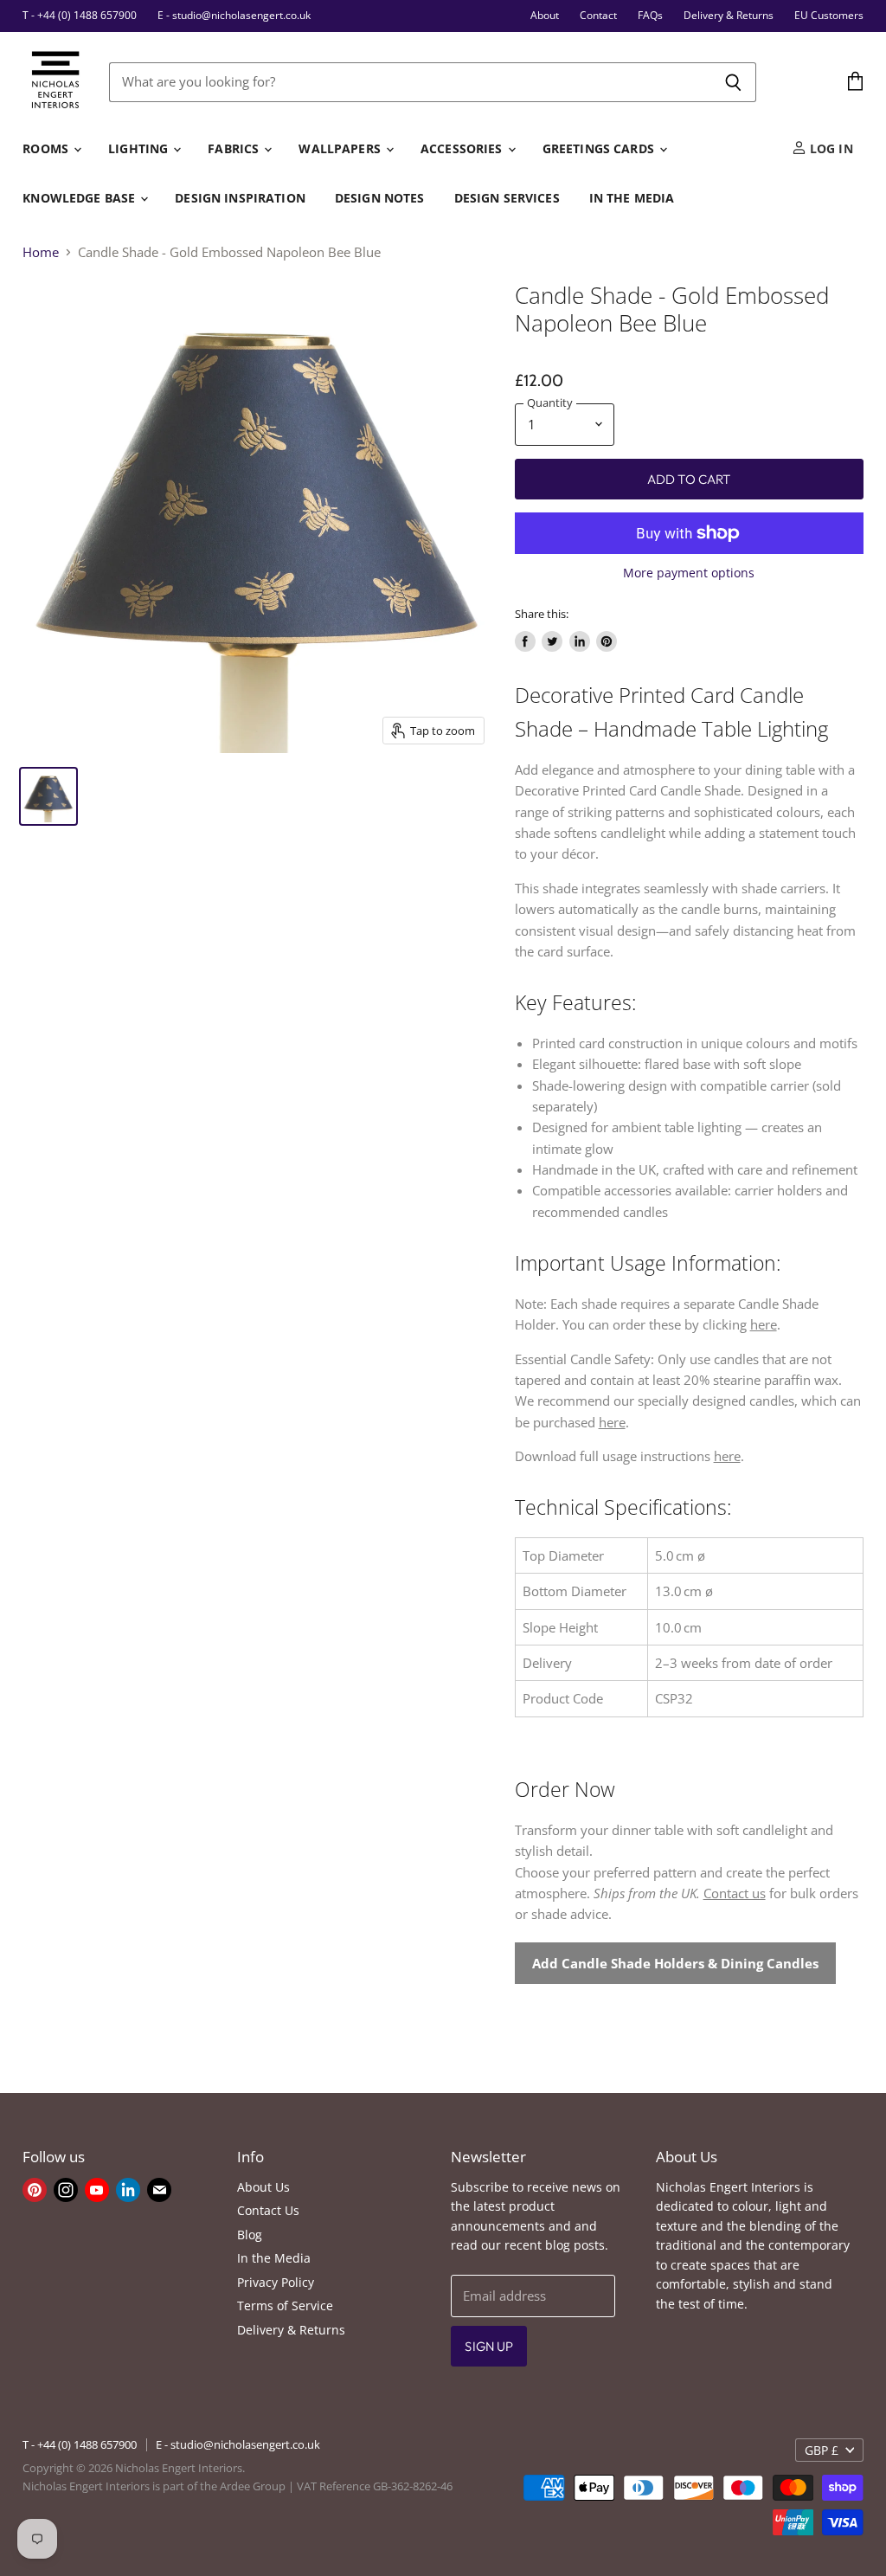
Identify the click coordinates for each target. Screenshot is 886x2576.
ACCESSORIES (463, 148)
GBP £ (822, 2450)
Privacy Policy (276, 2282)
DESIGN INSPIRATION (240, 198)
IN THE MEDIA (632, 198)
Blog (250, 2235)
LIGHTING (140, 148)
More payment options (689, 573)
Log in (830, 148)
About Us (263, 2187)
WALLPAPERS (341, 148)
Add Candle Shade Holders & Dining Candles (675, 1963)
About (545, 16)
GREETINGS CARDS (600, 148)
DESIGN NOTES (380, 198)
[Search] (733, 82)
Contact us (735, 1893)
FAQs (650, 16)
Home (41, 252)
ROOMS (47, 148)
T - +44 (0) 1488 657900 (80, 16)
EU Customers (829, 16)
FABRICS (235, 148)
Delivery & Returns (729, 16)
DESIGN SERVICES (507, 198)
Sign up (489, 2346)
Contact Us (268, 2210)
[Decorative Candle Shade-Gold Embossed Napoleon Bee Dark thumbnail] (48, 796)
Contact (598, 16)
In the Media (274, 2258)
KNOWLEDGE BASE (80, 198)
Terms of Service (285, 2306)
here (764, 1324)
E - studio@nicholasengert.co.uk (234, 16)
